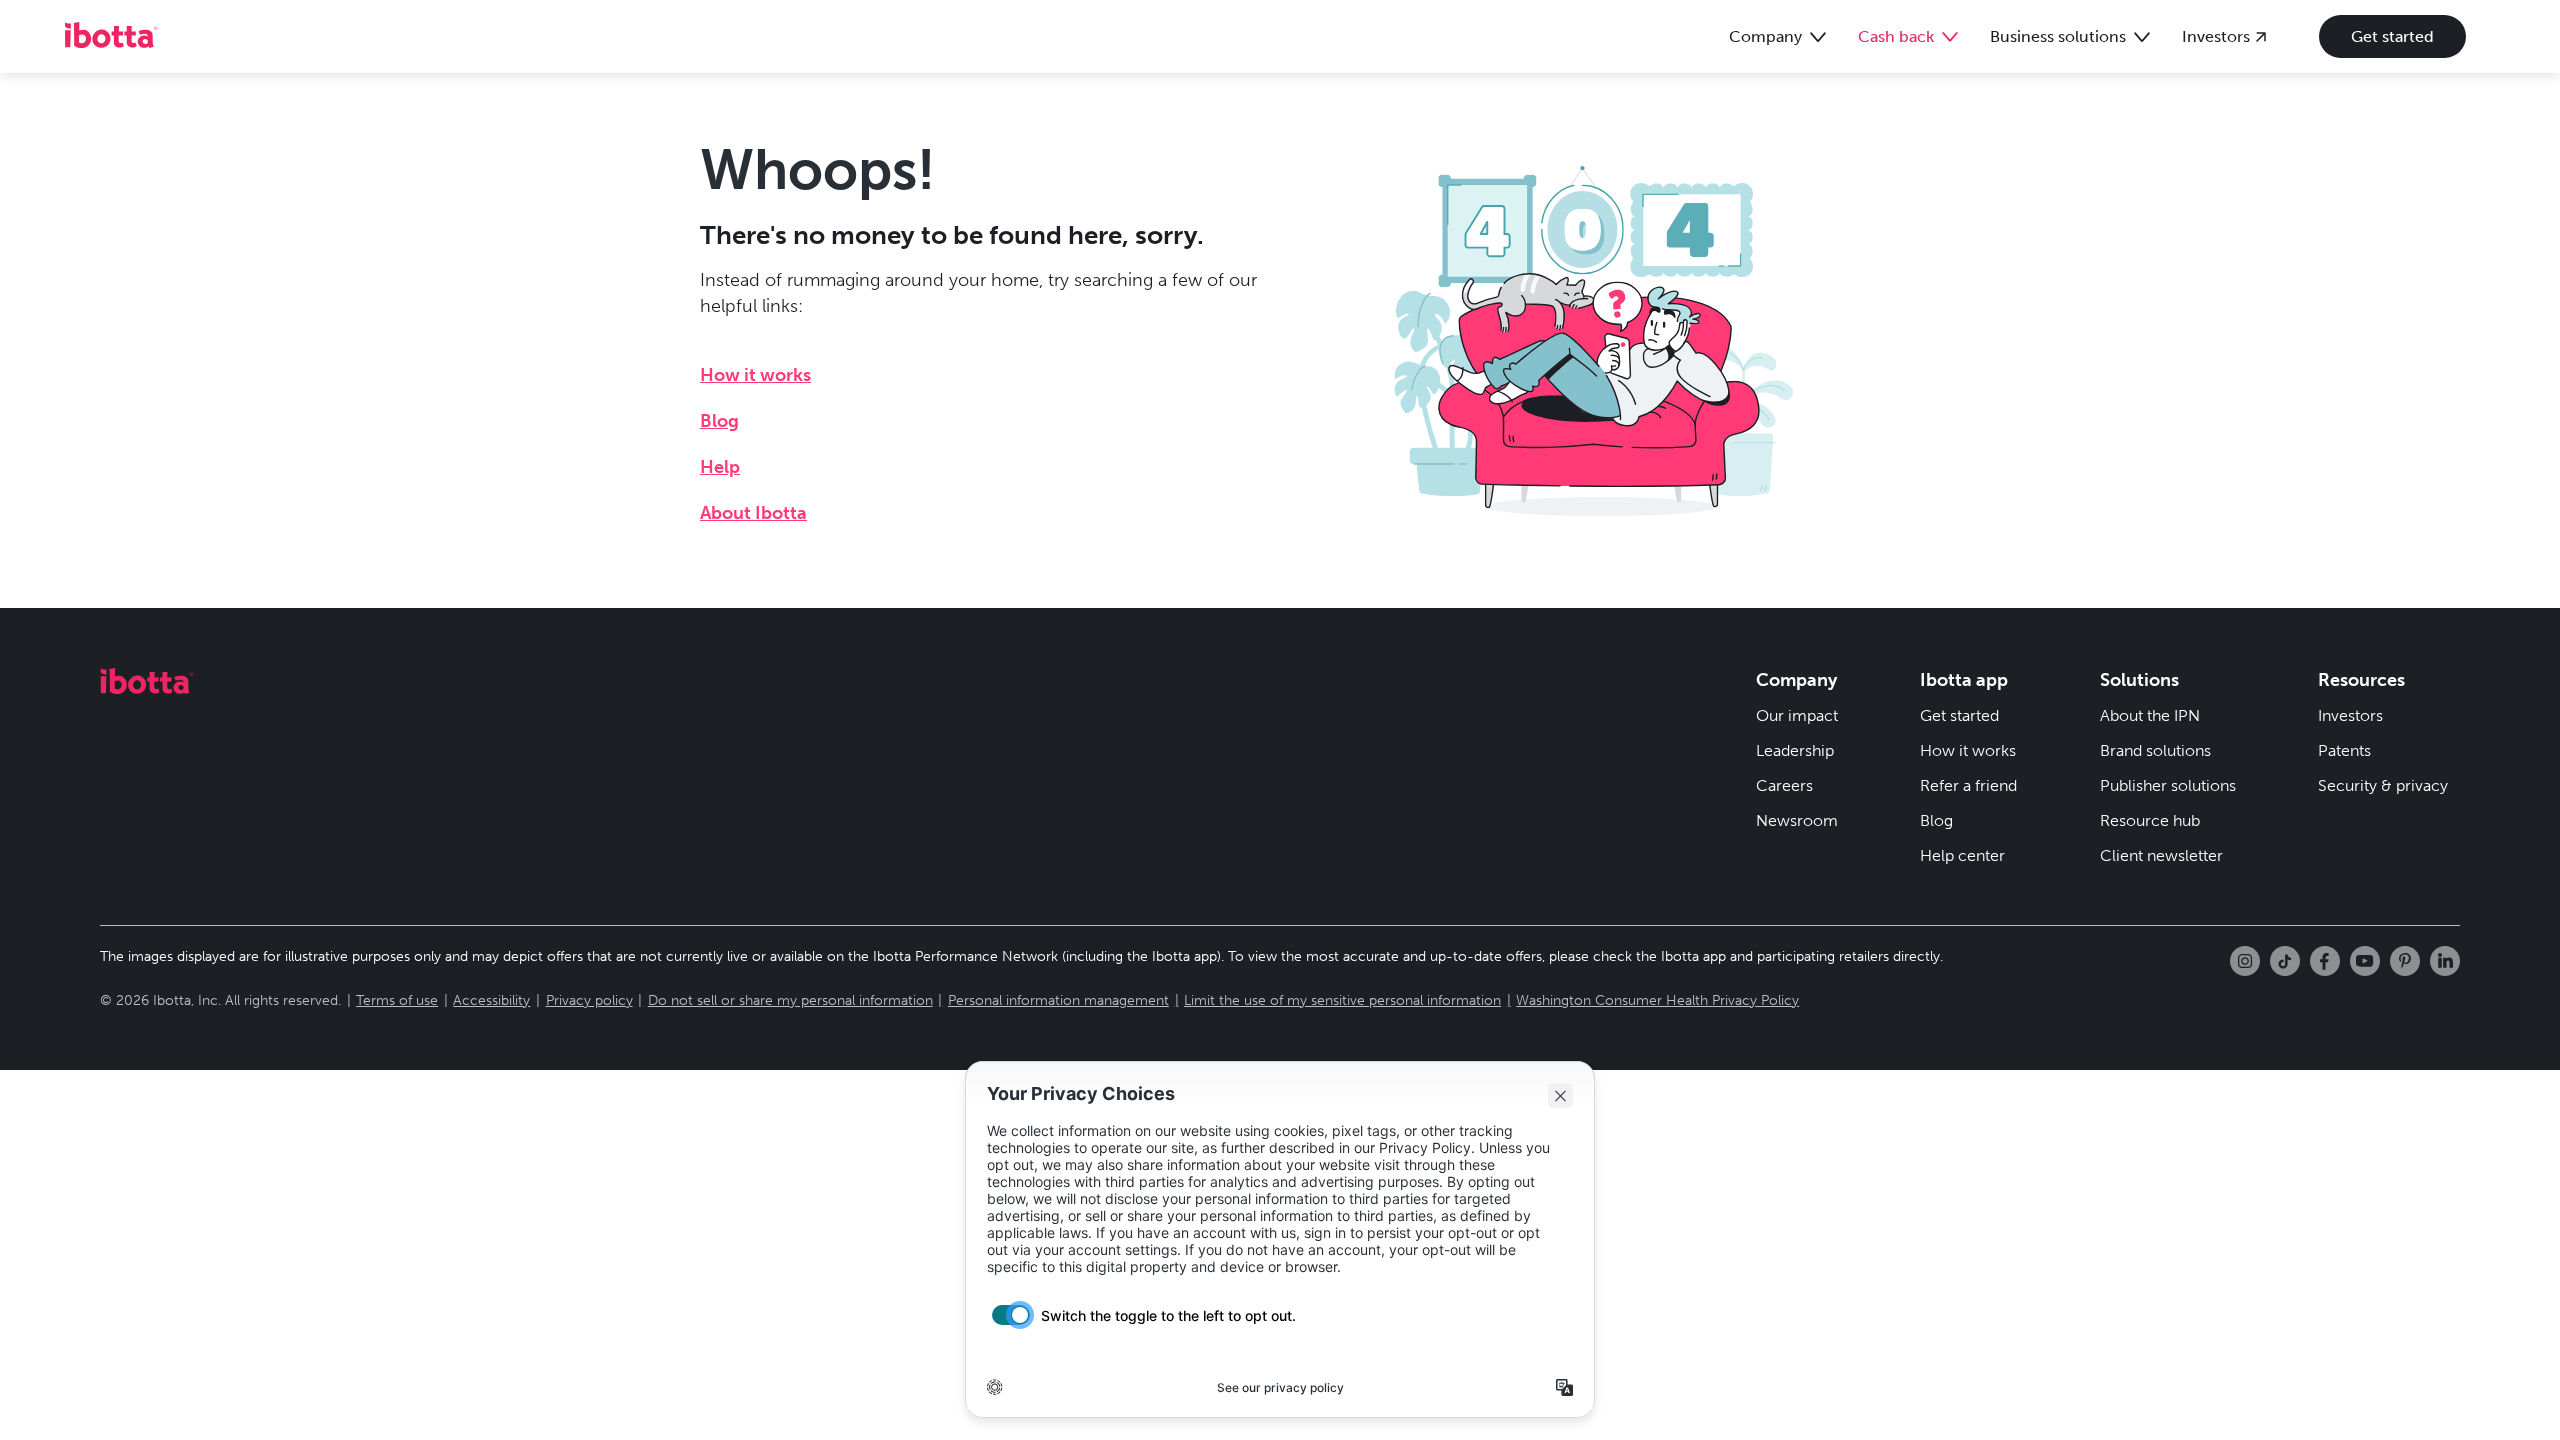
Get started (2392, 36)
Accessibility (491, 1000)
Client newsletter (2161, 855)
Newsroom (1797, 820)
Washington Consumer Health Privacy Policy (1657, 1000)
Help (720, 467)
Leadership (1795, 750)
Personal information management (1058, 1000)
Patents (2344, 750)
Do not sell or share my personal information (790, 1000)
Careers (1784, 785)
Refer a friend (1968, 785)
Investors (2350, 715)
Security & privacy (2383, 785)
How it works (755, 375)
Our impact (1797, 715)
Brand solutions (2155, 750)
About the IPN (2150, 715)
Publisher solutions (2168, 785)
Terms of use (397, 1000)
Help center (1962, 855)
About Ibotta (753, 513)
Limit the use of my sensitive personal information (1342, 1000)
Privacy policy (589, 1000)
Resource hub (2150, 820)
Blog (719, 421)
